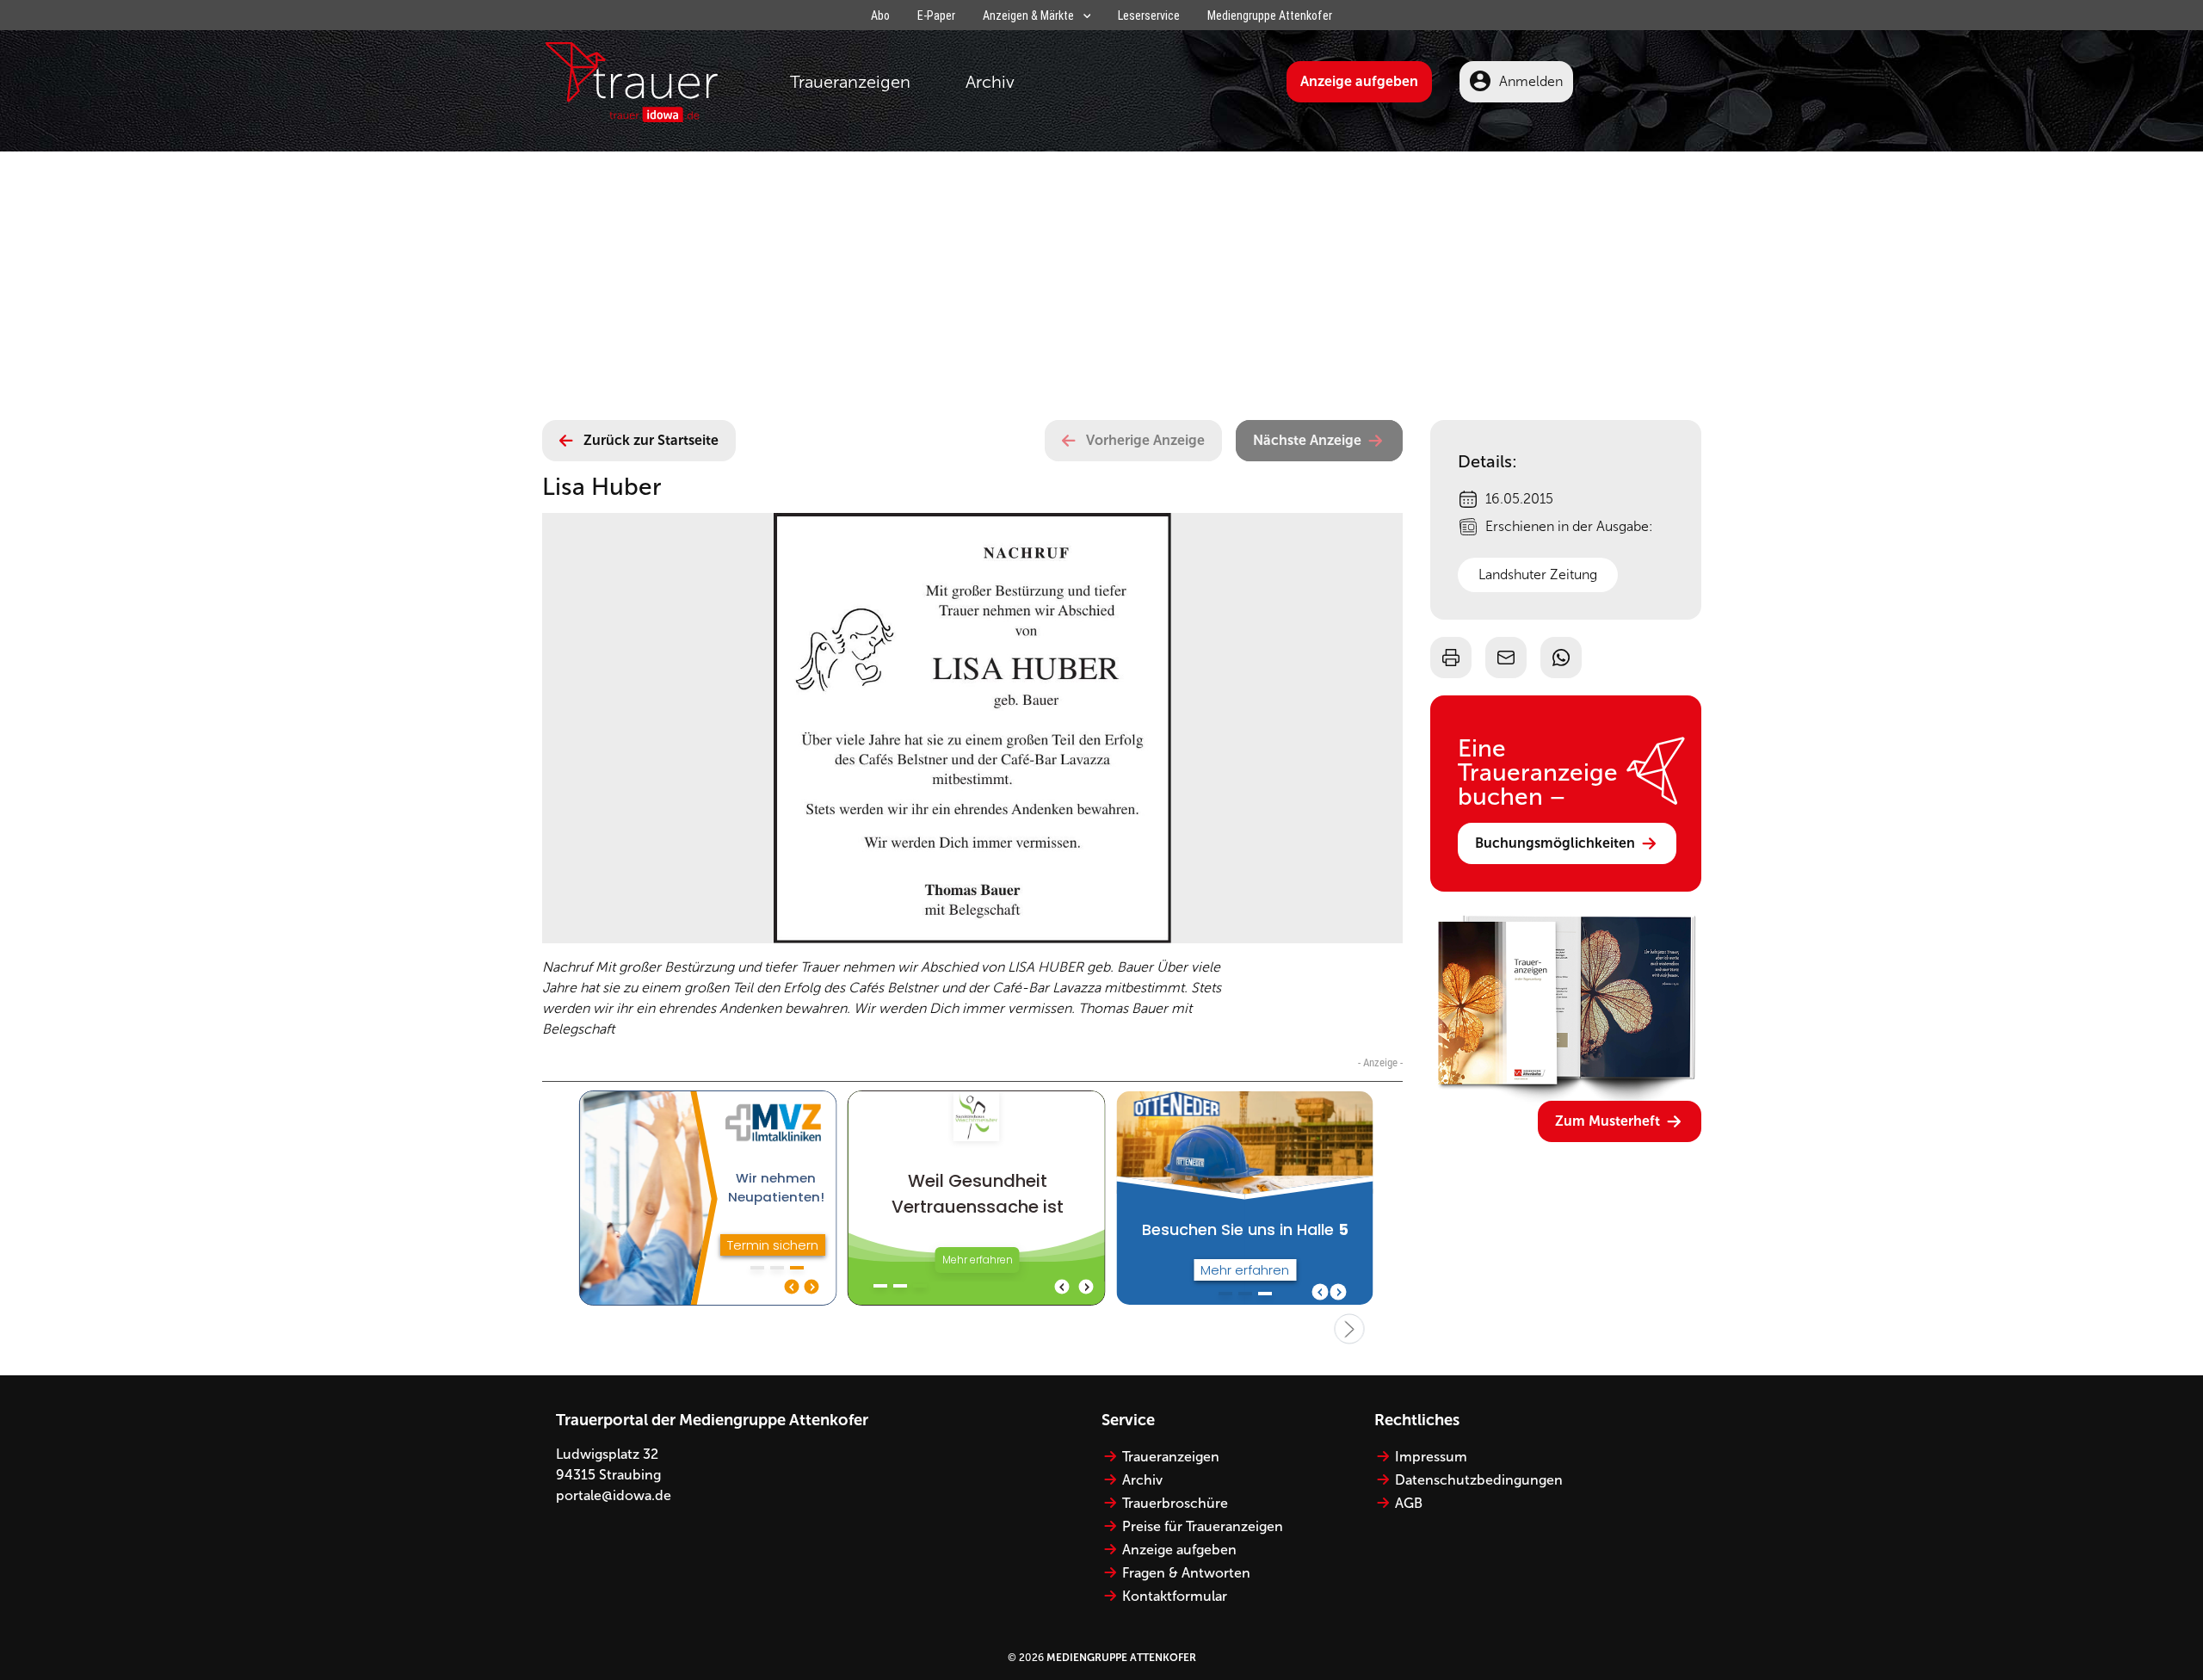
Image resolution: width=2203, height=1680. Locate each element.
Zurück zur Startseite (651, 440)
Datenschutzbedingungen (1479, 1480)
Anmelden (1531, 81)
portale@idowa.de (614, 1495)
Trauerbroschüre (1175, 1503)
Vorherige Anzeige (1145, 440)
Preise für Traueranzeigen (1203, 1526)
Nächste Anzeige (1307, 440)
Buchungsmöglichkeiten (1555, 843)
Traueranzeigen (850, 82)
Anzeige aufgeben (1359, 81)
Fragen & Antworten (1186, 1573)
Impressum (1431, 1457)
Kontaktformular (1175, 1596)
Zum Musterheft (1608, 1121)
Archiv (990, 82)
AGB (1409, 1503)
